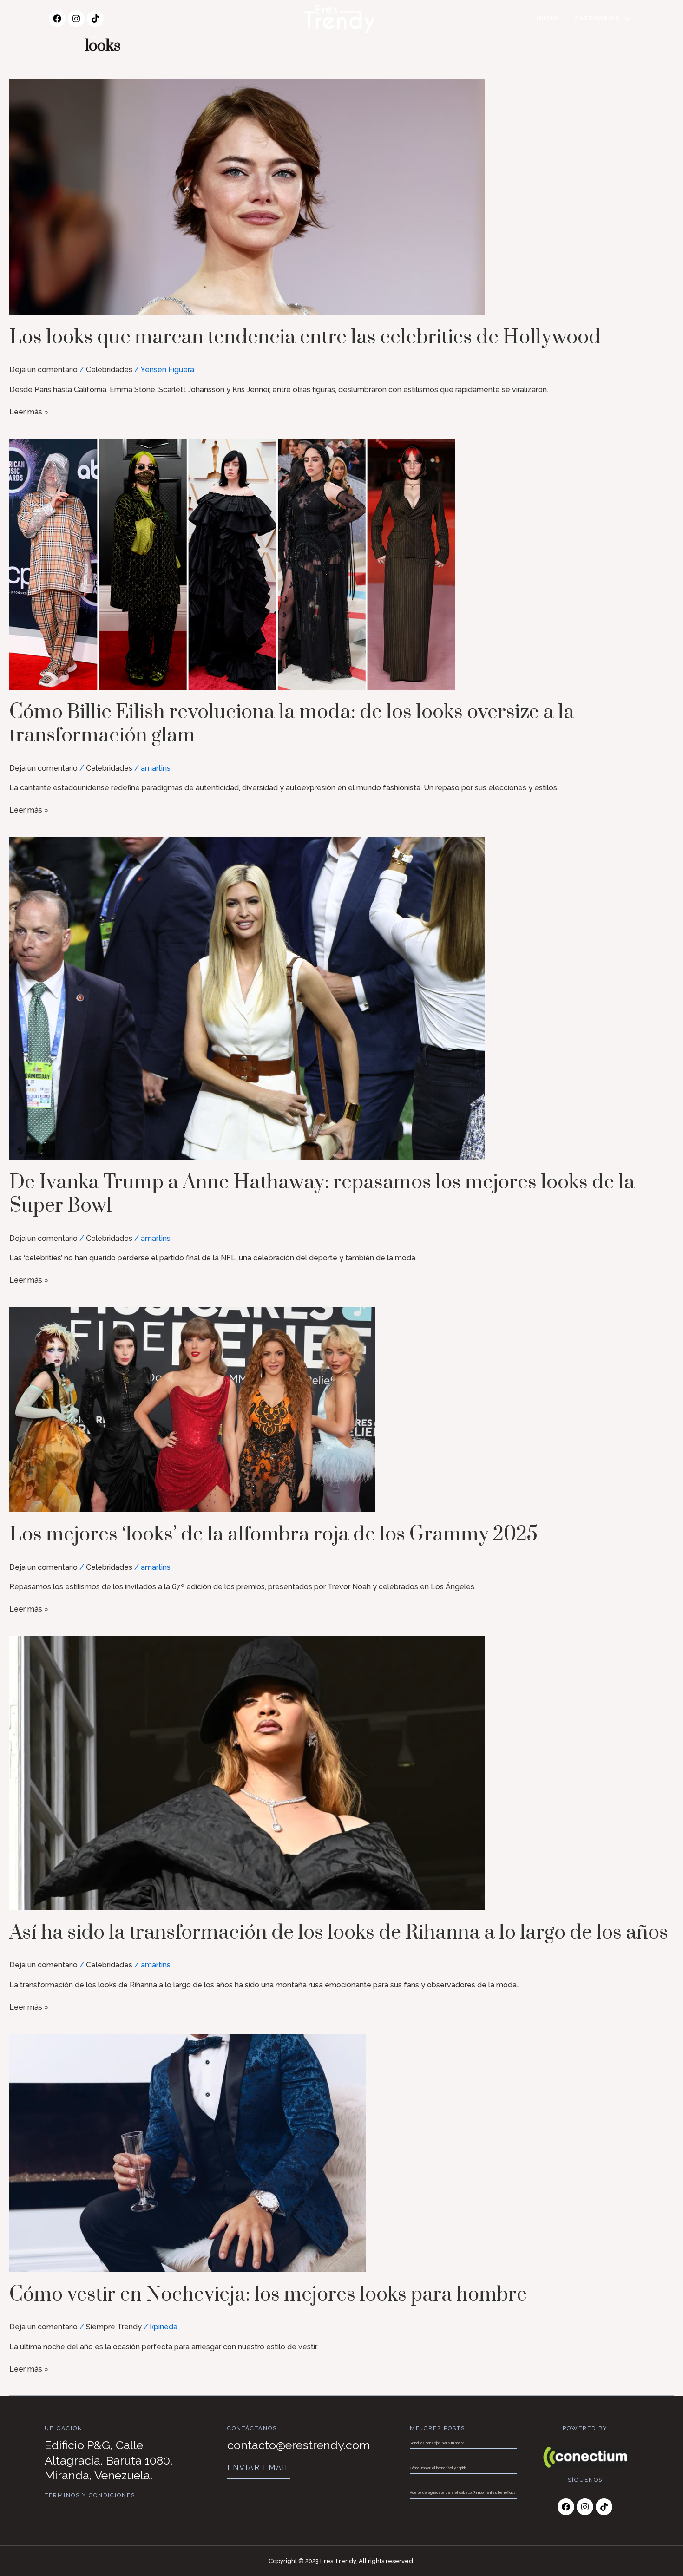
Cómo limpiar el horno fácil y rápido (438, 2468)
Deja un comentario (43, 370)
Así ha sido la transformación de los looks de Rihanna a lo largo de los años (339, 1933)
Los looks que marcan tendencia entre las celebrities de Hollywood (305, 338)
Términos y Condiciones (90, 2495)
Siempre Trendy (114, 2327)
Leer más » (29, 411)
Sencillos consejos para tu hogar (437, 2443)
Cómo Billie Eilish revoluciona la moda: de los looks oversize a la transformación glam (292, 724)
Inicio (547, 18)
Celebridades (109, 370)
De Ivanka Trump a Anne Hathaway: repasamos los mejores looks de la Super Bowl (322, 1194)
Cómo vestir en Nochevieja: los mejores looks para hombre (268, 2295)
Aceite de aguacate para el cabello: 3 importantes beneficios (463, 2492)
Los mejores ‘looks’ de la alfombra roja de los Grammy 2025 (273, 1535)
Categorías (597, 18)
